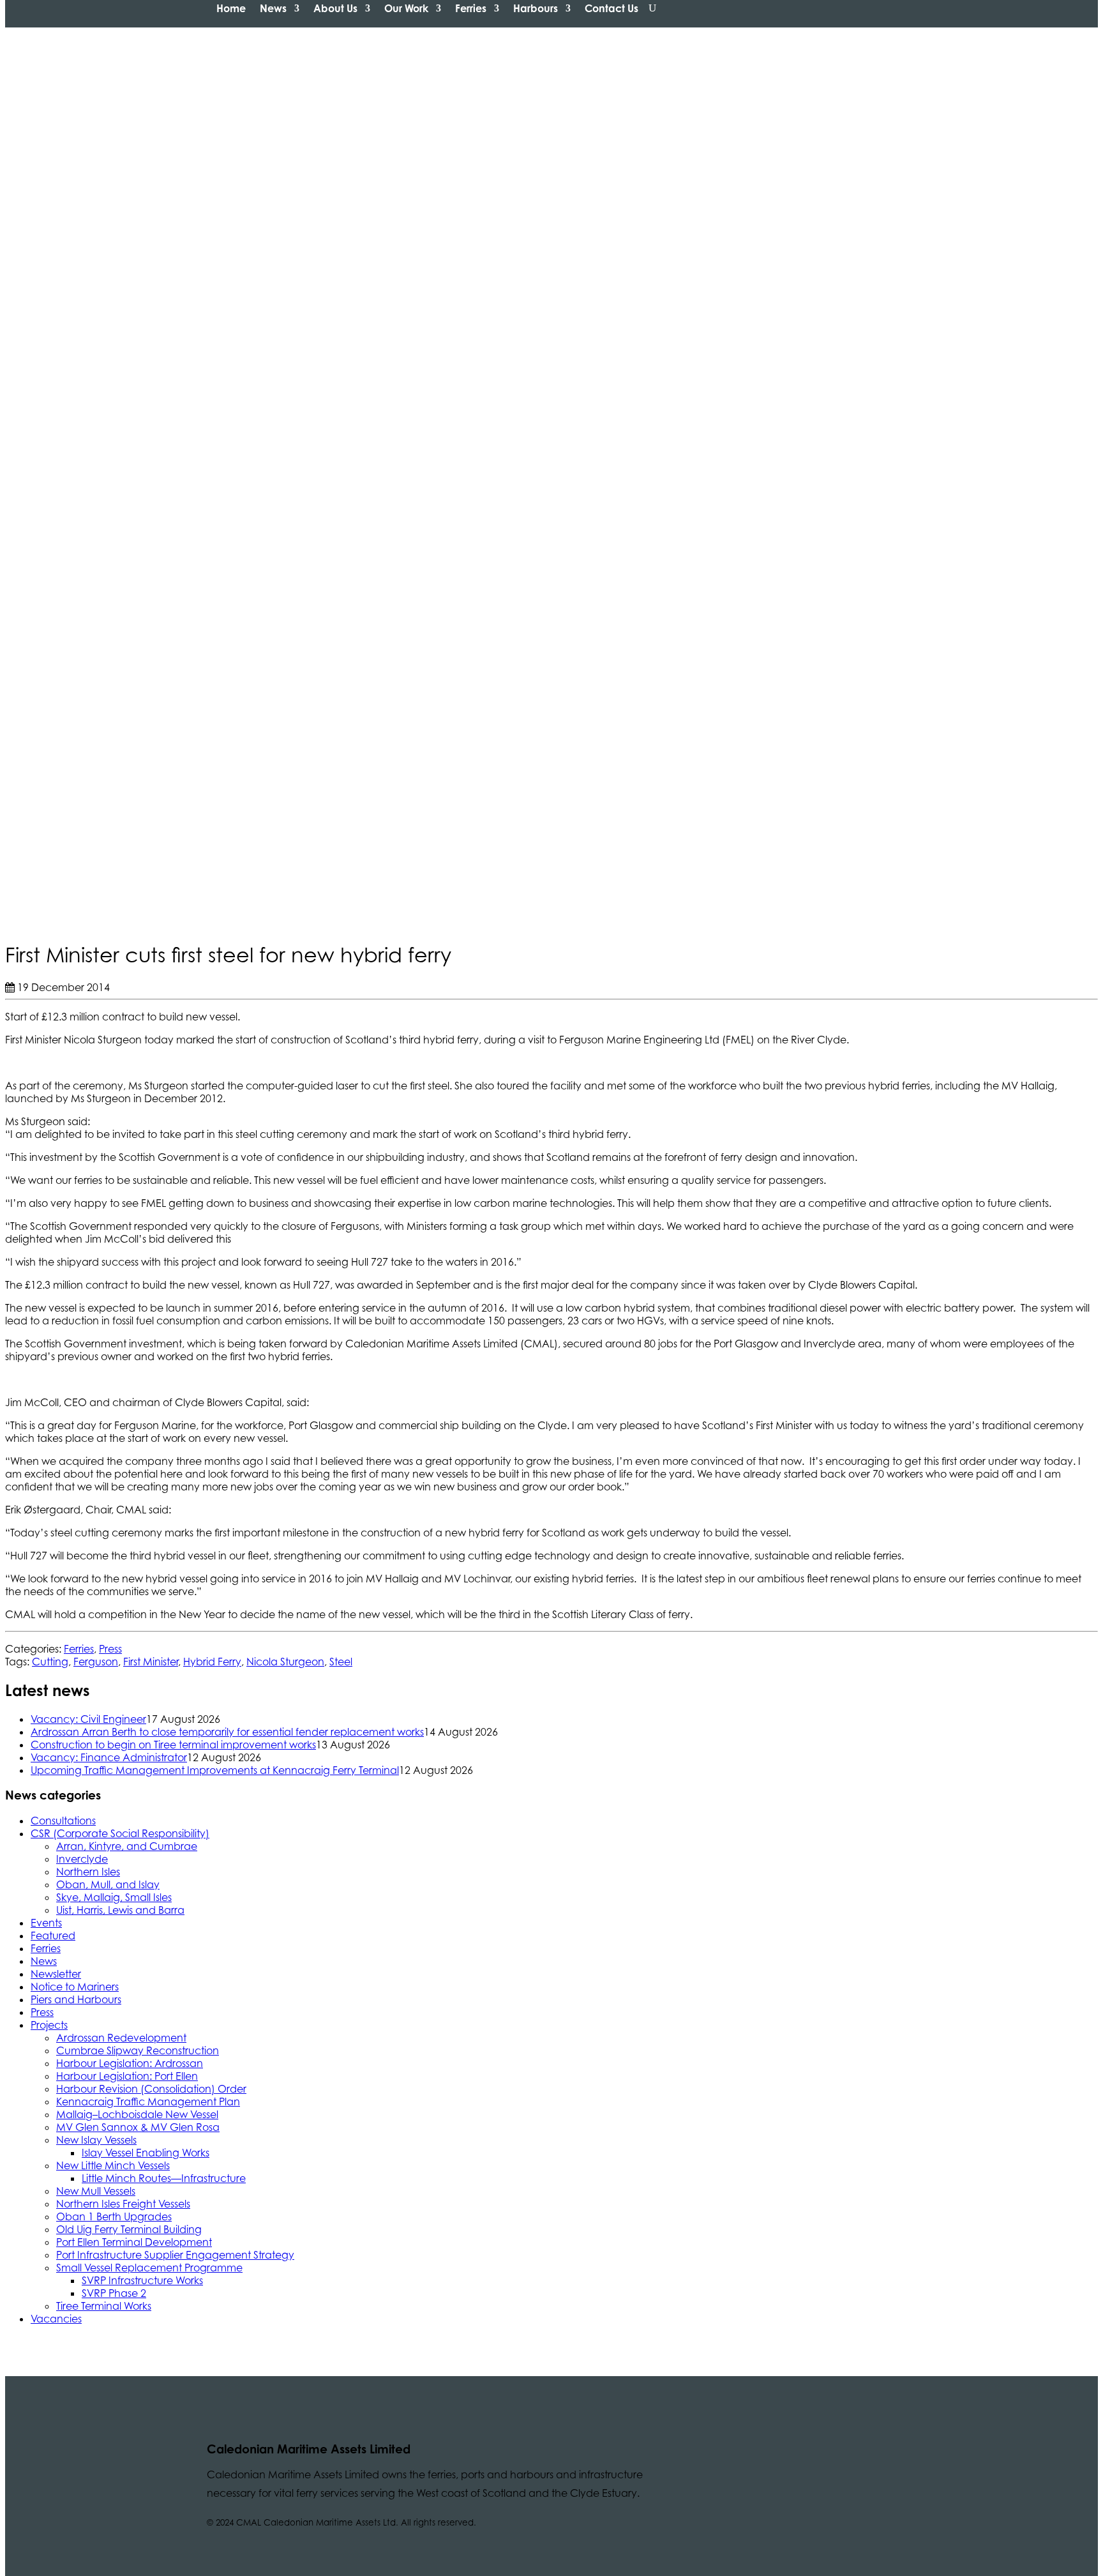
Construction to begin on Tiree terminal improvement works (173, 1745)
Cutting (50, 1662)
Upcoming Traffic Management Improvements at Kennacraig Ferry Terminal (215, 1770)
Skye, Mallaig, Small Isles (114, 1897)
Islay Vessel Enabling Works (146, 2153)
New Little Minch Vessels (113, 2165)
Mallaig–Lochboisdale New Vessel (137, 2114)
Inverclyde (82, 1859)
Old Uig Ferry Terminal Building (129, 2229)
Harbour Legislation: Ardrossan (130, 2063)
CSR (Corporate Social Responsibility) (120, 1833)
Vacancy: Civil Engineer (88, 1719)
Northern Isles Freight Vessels (123, 2204)
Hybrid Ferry (212, 1662)
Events (46, 1923)
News (273, 8)
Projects (49, 2025)
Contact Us (612, 8)
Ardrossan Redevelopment (121, 2038)
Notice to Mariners (75, 1987)
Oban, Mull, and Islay (108, 1884)
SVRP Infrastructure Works (142, 2280)
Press (110, 1649)
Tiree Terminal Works (104, 2306)
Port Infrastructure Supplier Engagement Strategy (175, 2255)
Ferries (471, 8)
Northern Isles (88, 1872)
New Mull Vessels (96, 2191)
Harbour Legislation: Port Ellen (127, 2076)
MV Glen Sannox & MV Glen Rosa (138, 2127)
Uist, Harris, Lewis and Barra (120, 1910)
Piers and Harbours (76, 1999)
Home (231, 8)
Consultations (63, 1821)
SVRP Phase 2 (114, 2293)
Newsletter (56, 1974)
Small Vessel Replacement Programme (149, 2268)
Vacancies (56, 2319)
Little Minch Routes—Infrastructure (164, 2178)
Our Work (406, 8)
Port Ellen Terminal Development (134, 2242)
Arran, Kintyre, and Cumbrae (127, 1846)
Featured (53, 1936)
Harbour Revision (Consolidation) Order (151, 2089)
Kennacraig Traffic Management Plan (148, 2102)
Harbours (536, 8)
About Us (335, 8)
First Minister (151, 1662)
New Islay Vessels (96, 2140)
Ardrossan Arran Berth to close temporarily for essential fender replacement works (227, 1732)
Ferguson (96, 1662)
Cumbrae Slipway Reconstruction (138, 2050)
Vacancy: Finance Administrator (109, 1757)
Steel (341, 1662)
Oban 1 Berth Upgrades (114, 2216)
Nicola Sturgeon (285, 1662)
